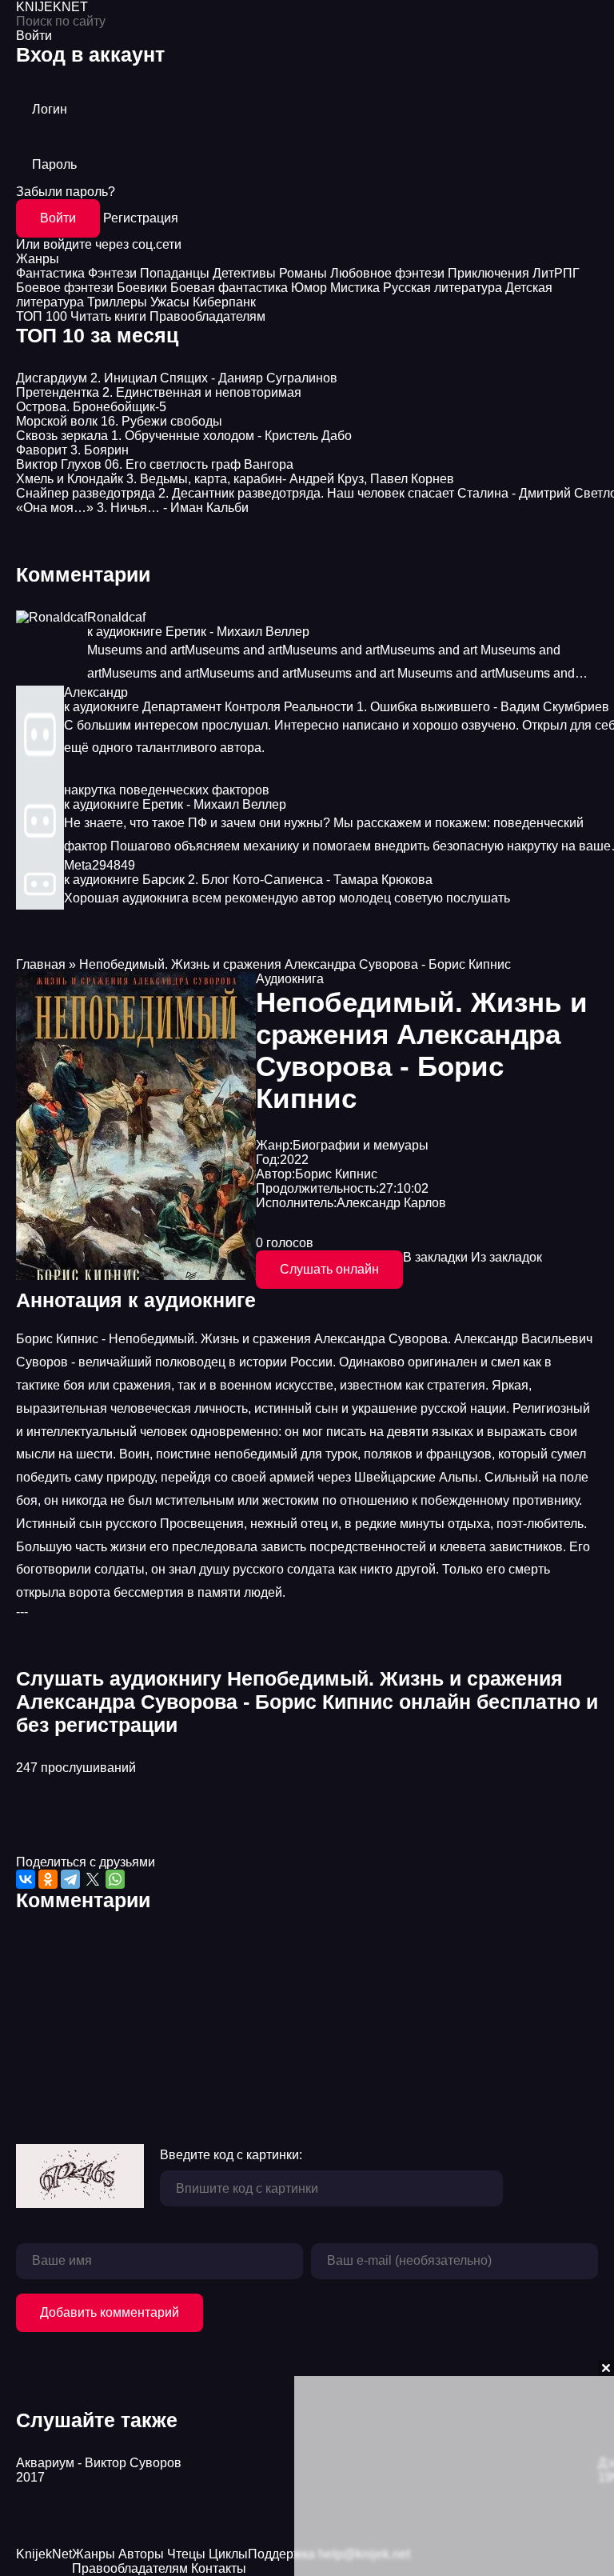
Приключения (488, 273)
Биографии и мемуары (361, 1145)
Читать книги (108, 316)
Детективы (244, 273)
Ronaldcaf (116, 617)
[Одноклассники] (48, 1879)
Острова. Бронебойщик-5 (91, 407)
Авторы (141, 2554)
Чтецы (186, 2554)
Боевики (142, 288)
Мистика (355, 288)
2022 (294, 1160)
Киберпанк (224, 302)
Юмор (309, 288)
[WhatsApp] (115, 1879)
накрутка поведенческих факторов (167, 790)
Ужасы (170, 302)
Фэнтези (112, 273)
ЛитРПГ (556, 273)
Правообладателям (207, 316)
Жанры (38, 259)
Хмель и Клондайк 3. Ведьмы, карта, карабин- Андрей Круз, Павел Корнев (235, 479)
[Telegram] (70, 1879)
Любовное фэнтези (387, 273)
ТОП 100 (42, 316)
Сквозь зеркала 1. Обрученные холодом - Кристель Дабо (184, 436)
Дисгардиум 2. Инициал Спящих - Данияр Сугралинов (177, 378)
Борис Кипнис (336, 1174)
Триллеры (117, 302)
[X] (93, 1879)
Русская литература (443, 288)
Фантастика (50, 273)
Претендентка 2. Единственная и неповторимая (159, 392)
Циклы (228, 2554)
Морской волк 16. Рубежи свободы (119, 421)
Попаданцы (175, 273)
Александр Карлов (391, 1203)
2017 (30, 2477)
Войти (58, 218)
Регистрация (141, 218)
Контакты (219, 2568)
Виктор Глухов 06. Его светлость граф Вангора (155, 464)
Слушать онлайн (329, 1269)
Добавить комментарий (110, 2312)
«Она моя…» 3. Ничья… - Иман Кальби (132, 508)
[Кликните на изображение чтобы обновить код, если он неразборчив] (80, 2178)
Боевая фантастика (229, 288)
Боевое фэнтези (65, 288)
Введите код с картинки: (231, 2155)
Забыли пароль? (66, 192)
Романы (303, 273)
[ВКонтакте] (26, 1879)
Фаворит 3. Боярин (72, 450)
